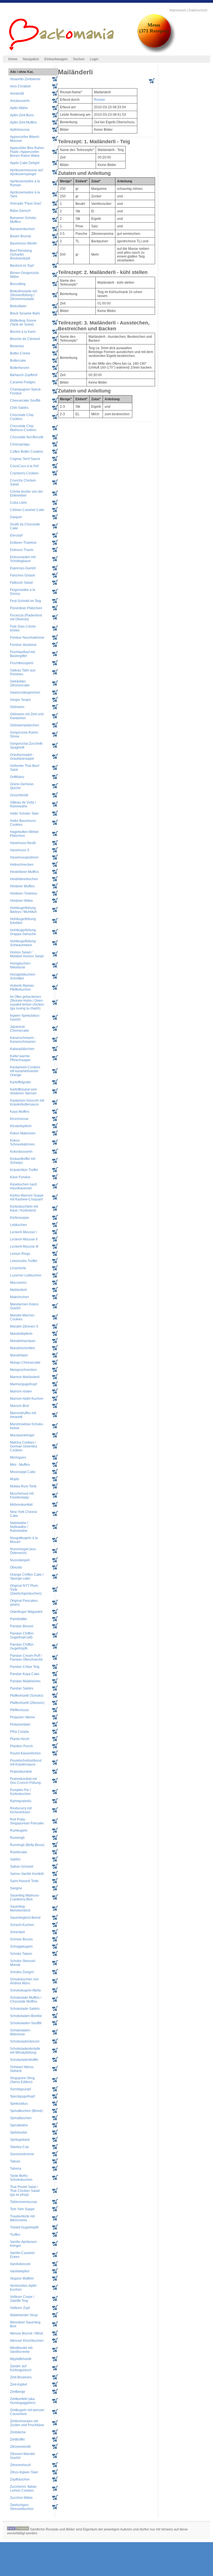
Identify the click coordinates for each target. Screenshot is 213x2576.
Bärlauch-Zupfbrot (24, 375)
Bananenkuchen (22, 229)
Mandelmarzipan (23, 1341)
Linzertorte (18, 1268)
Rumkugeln (19, 1830)
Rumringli (17, 1838)
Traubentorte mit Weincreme (22, 2218)
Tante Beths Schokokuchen (21, 2178)
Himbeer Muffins (22, 886)
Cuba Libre (18, 503)
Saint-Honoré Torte (24, 1881)
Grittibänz (17, 777)
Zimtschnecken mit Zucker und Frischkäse (27, 2423)
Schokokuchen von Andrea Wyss (24, 1981)
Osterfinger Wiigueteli (26, 1612)
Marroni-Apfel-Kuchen (27, 1399)
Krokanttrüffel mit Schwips (23, 1161)
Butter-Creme (20, 353)
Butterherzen (20, 368)
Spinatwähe (19, 2125)
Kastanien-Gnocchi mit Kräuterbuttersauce (27, 1102)
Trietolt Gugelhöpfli (24, 2227)
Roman (100, 100)
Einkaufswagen (56, 59)
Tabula (15, 2161)
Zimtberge (18, 2392)
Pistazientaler (20, 1724)
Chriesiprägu (20, 444)
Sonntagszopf (20, 2089)
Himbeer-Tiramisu (24, 893)
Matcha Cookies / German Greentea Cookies (24, 1446)
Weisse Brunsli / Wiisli (26, 2333)
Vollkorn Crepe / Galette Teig (22, 2299)
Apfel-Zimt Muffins (23, 122)
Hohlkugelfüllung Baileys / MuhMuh (23, 910)
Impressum (178, 10)
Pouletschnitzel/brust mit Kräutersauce (26, 1762)
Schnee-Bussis (21, 1939)
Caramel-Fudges (23, 382)
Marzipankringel (22, 1435)
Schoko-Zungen (22, 1972)
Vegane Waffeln (22, 2278)
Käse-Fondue (20, 1177)
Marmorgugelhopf (23, 1384)
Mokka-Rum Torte (23, 1486)
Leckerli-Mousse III (24, 1247)
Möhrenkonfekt (21, 1505)
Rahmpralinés (21, 1801)
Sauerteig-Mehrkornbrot (20, 1908)
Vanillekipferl (20, 2271)
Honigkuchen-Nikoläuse (21, 965)
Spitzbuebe (19, 2132)
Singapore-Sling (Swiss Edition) (22, 2080)
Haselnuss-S (20, 850)
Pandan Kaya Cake (25, 1674)
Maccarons (18, 1283)
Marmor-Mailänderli (25, 1377)
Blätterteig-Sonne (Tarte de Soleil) (23, 323)
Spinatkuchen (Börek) (26, 2111)
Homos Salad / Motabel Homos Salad (27, 954)
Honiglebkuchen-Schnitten (23, 976)
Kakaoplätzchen (22, 1049)
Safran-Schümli (22, 1867)
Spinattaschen (21, 2118)
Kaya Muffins (20, 1112)
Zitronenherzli (20, 2465)
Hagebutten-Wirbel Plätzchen (24, 834)
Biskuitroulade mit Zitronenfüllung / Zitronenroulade (23, 295)
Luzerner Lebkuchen (26, 1275)
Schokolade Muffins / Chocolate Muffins (26, 2000)
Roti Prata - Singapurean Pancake (27, 1821)
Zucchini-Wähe (21, 2498)
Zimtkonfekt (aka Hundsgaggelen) (23, 2401)
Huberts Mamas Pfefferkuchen (22, 988)
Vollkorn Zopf (20, 2308)
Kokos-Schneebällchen (22, 1142)
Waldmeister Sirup (24, 2315)
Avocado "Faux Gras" (26, 203)
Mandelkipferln (21, 1334)
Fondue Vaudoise (23, 645)
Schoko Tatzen (21, 1954)
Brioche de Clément (25, 339)
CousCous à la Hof (24, 466)
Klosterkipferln (21, 1126)
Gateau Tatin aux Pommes (23, 672)
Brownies (17, 346)
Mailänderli (18, 1290)
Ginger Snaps (20, 700)
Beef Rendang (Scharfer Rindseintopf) (21, 255)
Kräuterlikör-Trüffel (24, 1170)
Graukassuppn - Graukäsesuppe (22, 757)
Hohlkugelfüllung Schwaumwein (23, 943)
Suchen (79, 59)
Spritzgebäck (20, 2140)
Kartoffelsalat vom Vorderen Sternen (23, 1091)
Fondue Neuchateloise (27, 638)
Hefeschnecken (22, 865)
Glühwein (17, 707)
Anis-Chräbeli (20, 86)
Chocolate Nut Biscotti (27, 437)
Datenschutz (198, 10)
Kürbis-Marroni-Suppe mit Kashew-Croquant (27, 1197)
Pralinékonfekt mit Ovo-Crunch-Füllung (25, 1781)
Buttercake (18, 361)
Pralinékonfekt (21, 1772)
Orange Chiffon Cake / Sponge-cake (27, 1577)
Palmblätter (19, 1619)
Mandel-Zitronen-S (24, 1326)
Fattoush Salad (21, 583)
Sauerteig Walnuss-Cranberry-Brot (25, 1897)
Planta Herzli (20, 1739)
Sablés (15, 1859)
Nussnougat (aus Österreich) (23, 1551)
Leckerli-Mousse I (23, 1232)
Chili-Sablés (19, 408)
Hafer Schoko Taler (24, 814)
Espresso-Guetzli (23, 568)
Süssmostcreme (22, 2154)
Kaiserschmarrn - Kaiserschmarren (23, 1040)
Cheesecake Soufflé (25, 401)
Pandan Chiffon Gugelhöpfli (22, 1646)
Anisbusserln (20, 101)
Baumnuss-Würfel (23, 243)
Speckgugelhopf (22, 2096)
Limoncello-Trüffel (24, 1261)
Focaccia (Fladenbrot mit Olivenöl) (26, 617)
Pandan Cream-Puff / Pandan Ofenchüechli (26, 1658)
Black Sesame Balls (25, 313)
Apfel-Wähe (19, 108)
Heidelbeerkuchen (24, 879)
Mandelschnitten (22, 1348)
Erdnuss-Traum (22, 550)
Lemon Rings (20, 1254)
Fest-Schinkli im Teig (26, 601)
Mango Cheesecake (25, 1363)
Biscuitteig (18, 284)
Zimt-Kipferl (19, 2384)
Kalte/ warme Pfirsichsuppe (20, 1058)
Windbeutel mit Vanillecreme (21, 2350)
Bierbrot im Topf (22, 266)
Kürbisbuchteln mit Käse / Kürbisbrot (24, 1208)
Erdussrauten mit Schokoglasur (23, 559)
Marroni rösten (21, 1391)
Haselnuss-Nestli (23, 843)
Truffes (15, 2235)
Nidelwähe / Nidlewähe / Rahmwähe (19, 1527)
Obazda (16, 1567)
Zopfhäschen (20, 2479)
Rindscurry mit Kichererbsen (21, 1810)
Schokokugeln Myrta (25, 1990)
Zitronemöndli (20, 2447)
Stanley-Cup (19, 2147)
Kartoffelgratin (21, 1082)
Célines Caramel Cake (27, 510)
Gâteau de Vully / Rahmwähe (23, 804)
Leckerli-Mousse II (24, 1239)
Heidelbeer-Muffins (24, 872)
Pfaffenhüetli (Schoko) (27, 1696)
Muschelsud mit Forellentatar (22, 1495)
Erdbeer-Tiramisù (23, 543)
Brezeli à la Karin (23, 332)
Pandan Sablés (22, 1688)
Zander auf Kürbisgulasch (21, 2368)
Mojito (15, 1479)
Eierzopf (16, 535)
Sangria (16, 1888)
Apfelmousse (20, 130)
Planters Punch (21, 1746)
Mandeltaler (19, 1355)
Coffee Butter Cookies (26, 452)
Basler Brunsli (21, 236)
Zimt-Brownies (21, 2377)
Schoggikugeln (21, 1947)
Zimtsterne (18, 2432)
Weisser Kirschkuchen (27, 2341)
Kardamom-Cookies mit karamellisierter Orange (25, 1071)
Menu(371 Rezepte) (154, 28)
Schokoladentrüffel (24, 2060)
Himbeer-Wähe (21, 901)
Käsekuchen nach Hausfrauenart (24, 1186)
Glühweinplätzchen (25, 725)
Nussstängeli (20, 1560)
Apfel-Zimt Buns (22, 115)
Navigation (31, 59)
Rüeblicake (19, 1852)
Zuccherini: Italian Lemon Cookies (23, 2489)
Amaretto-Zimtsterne (25, 79)
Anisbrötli (17, 94)
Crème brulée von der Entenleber (26, 493)
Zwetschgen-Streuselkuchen (22, 2507)
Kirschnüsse (19, 1119)
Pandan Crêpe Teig (25, 1667)
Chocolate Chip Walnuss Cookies (23, 428)
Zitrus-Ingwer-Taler (24, 2472)
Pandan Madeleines (25, 1681)
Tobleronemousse (24, 2202)
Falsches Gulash (23, 575)
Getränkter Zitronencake (20, 683)
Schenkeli (17, 1932)
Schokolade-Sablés (25, 2009)
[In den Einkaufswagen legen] (152, 82)
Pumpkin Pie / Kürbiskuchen (20, 1792)
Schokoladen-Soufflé (26, 2023)
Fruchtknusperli (22, 663)
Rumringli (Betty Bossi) (27, 1845)
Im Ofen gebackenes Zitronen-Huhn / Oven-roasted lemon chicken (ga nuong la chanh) (27, 1003)
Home (13, 59)
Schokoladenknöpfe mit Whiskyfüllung (25, 2051)
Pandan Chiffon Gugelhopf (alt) (22, 1635)
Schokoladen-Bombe (26, 2016)
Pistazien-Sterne (22, 1717)
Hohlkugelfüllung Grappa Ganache (23, 932)
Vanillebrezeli (20, 2264)
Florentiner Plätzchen (26, 608)
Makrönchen (19, 1297)
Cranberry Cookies (24, 473)
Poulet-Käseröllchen (25, 1753)
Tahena (16, 2169)
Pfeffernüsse (19, 1710)
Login (94, 59)
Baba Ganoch (20, 211)
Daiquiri (16, 517)
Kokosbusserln (21, 1152)
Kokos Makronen (23, 1133)
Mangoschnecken (23, 1370)
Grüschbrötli (19, 795)
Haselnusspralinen (24, 857)
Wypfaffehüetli (21, 2359)
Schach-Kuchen (22, 1925)
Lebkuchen (18, 1225)
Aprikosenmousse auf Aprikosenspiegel (26, 172)
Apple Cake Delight (25, 163)
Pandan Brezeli (22, 1626)
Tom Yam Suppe (22, 2209)
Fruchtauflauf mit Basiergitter (22, 654)
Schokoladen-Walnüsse (21, 2032)
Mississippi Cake (23, 1472)
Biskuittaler (18, 306)
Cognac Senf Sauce (25, 459)
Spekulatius (19, 2104)
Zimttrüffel (17, 2439)
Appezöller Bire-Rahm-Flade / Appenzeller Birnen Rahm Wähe (27, 152)
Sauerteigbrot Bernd (25, 1918)
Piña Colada (19, 1732)
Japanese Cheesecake (20, 1029)
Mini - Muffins (20, 1465)
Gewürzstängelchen (25, 693)
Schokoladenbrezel (25, 2041)
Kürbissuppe (20, 1218)
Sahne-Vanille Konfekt (27, 1874)
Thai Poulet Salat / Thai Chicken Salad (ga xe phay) (25, 2191)
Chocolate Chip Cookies (22, 417)
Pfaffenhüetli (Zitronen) (27, 1703)
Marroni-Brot (19, 1406)
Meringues (18, 1457)
